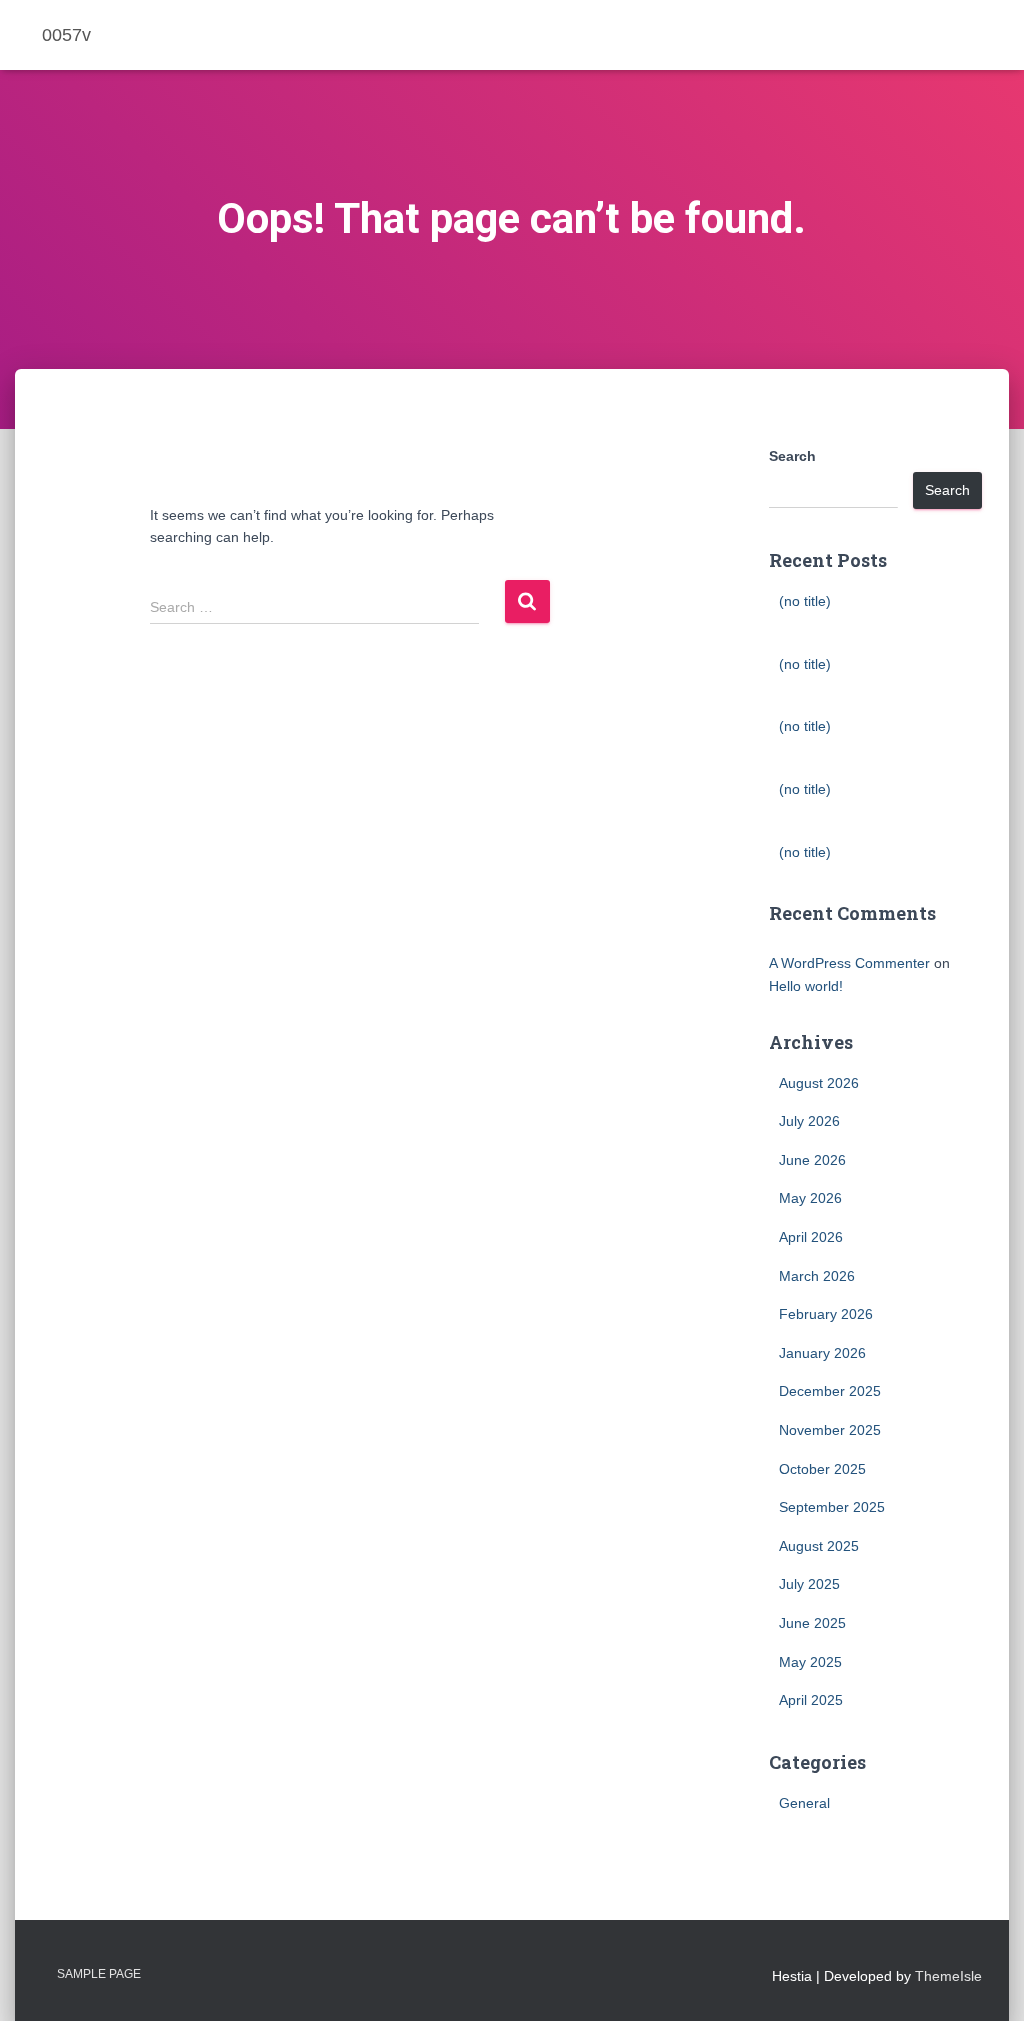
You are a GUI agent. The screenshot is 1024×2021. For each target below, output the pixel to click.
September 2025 (832, 1507)
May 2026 (810, 1198)
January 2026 (822, 1353)
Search (792, 456)
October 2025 (822, 1469)
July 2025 (809, 1584)
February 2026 (826, 1314)
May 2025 (810, 1662)
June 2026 (812, 1160)
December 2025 (830, 1391)
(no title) (805, 601)
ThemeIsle (948, 1976)
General (804, 1803)
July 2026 (809, 1121)
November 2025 (830, 1430)
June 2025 (812, 1623)
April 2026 (811, 1237)
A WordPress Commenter (849, 963)
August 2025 (819, 1546)
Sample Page (99, 1974)
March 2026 (817, 1276)
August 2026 (819, 1083)
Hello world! (806, 986)
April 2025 (811, 1700)
